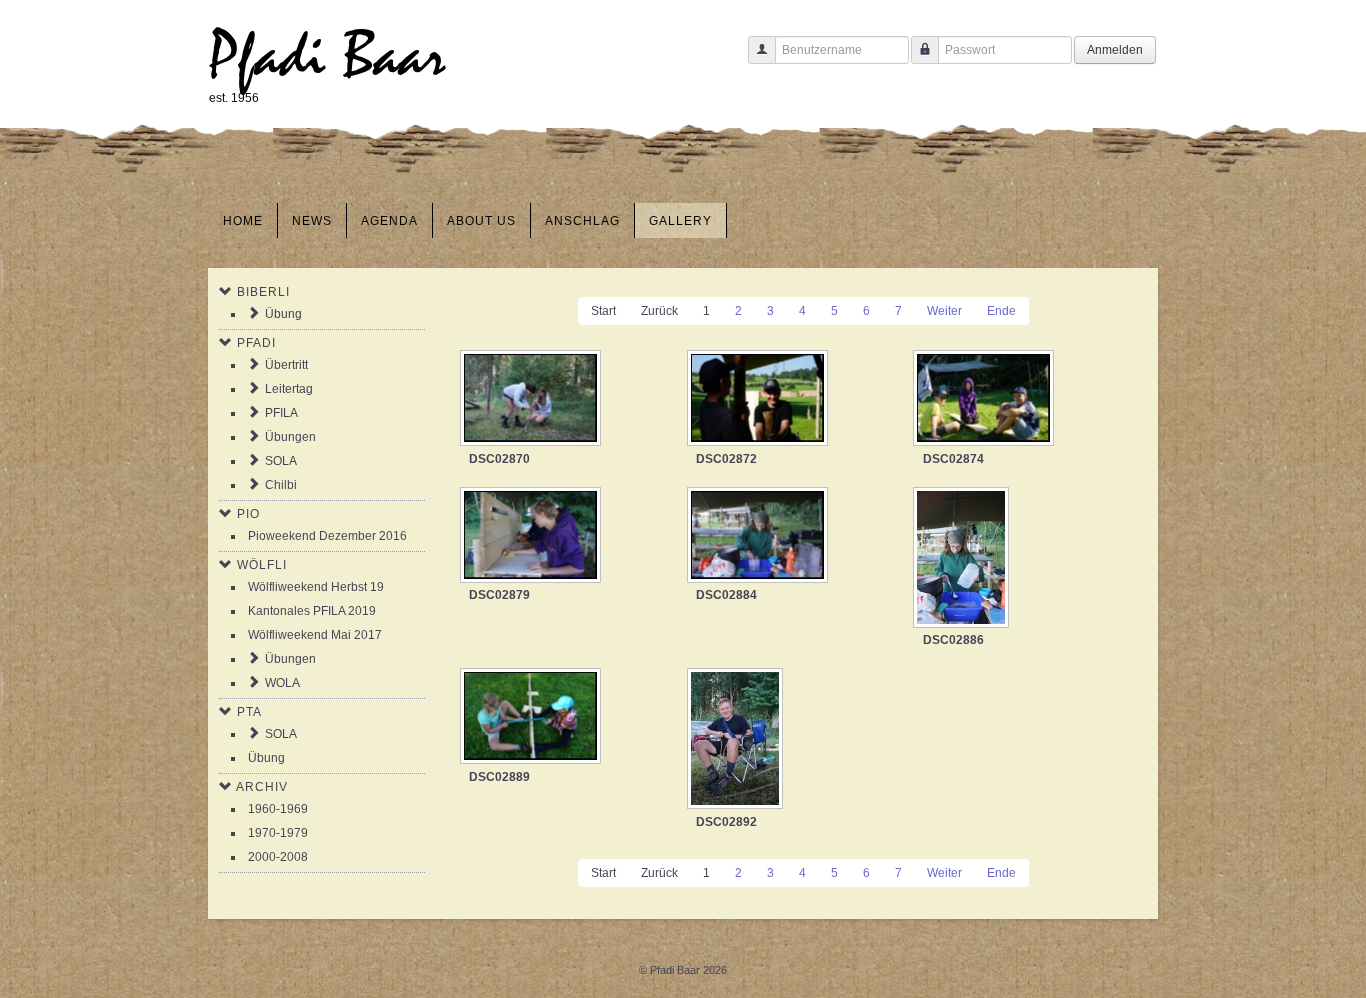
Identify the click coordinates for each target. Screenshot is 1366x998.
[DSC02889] (532, 718)
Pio (248, 514)
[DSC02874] (985, 400)
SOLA (281, 461)
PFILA (281, 413)
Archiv (262, 787)
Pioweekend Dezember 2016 (327, 536)
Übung (283, 314)
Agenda (389, 221)
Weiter (944, 311)
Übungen (290, 437)
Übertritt (286, 365)
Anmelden (1115, 50)
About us (481, 221)
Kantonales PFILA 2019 (312, 611)
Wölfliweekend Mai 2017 (315, 635)
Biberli (263, 292)
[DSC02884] (759, 537)
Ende (1001, 311)
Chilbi (281, 485)
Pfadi (256, 343)
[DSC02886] (963, 559)
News (312, 221)
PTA (249, 712)
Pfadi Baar (327, 56)
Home (243, 221)
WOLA (282, 683)
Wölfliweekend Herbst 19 (316, 587)
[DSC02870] (532, 400)
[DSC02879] (532, 537)
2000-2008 (278, 857)
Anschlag (582, 221)
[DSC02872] (759, 400)
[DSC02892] (737, 740)
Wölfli (262, 565)
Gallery (680, 221)
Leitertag (289, 389)
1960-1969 (278, 809)
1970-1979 (278, 833)
